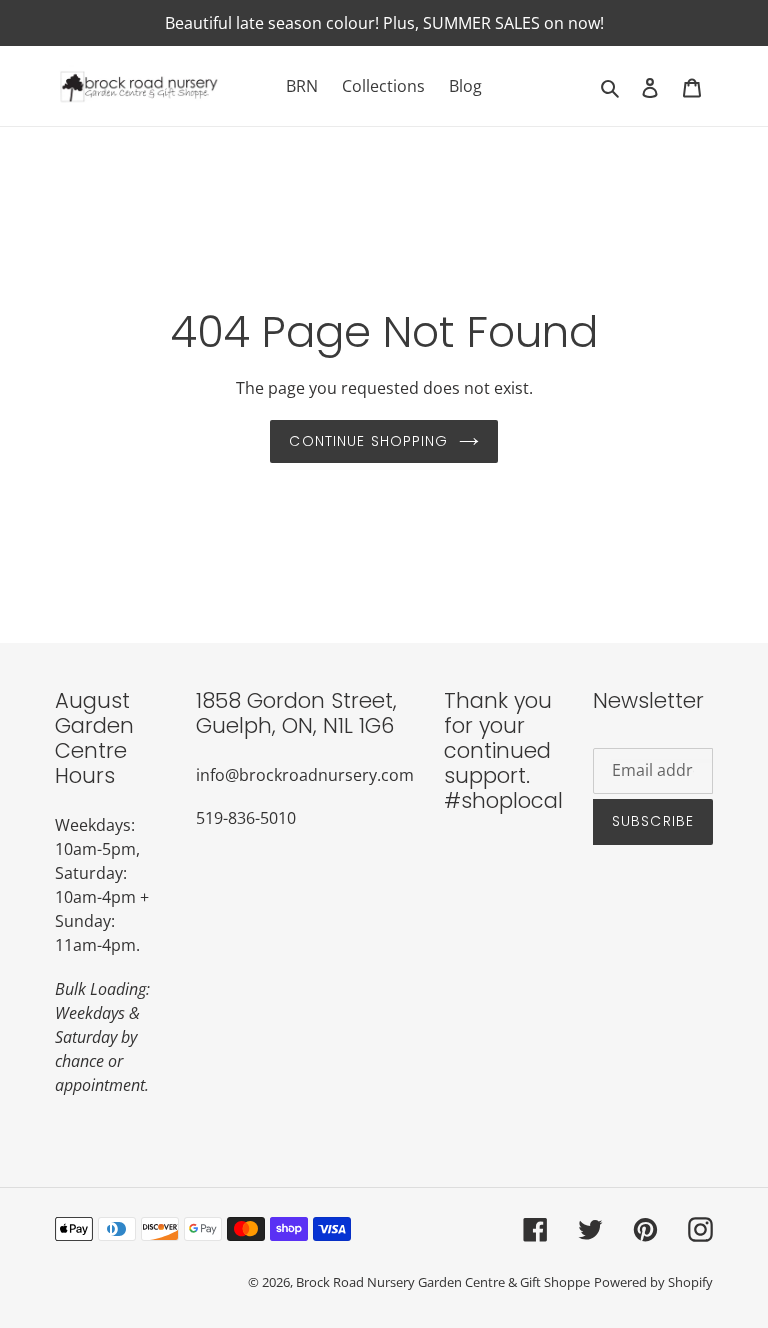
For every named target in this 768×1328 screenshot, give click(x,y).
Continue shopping (368, 441)
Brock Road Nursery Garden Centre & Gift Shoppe (443, 1282)
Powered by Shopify (653, 1282)
